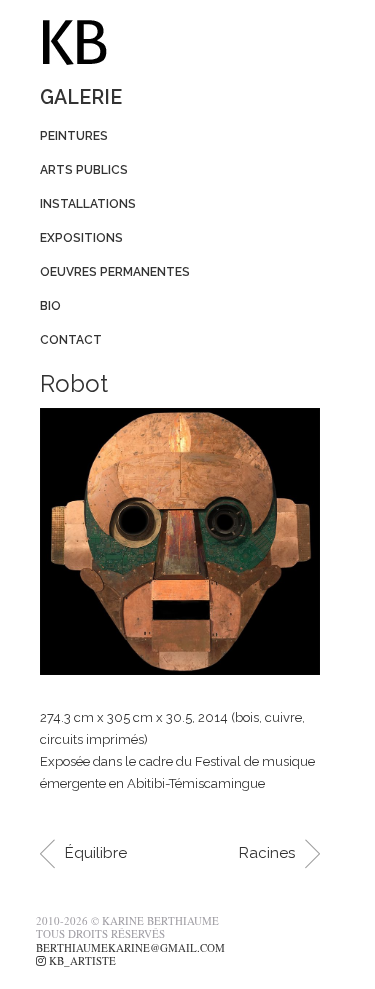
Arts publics (84, 170)
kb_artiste (81, 960)
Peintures (74, 136)
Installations (88, 204)
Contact (71, 340)
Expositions (81, 238)
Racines (267, 853)
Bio (50, 306)
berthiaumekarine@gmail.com (130, 947)
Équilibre (96, 853)
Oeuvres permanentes (115, 272)
